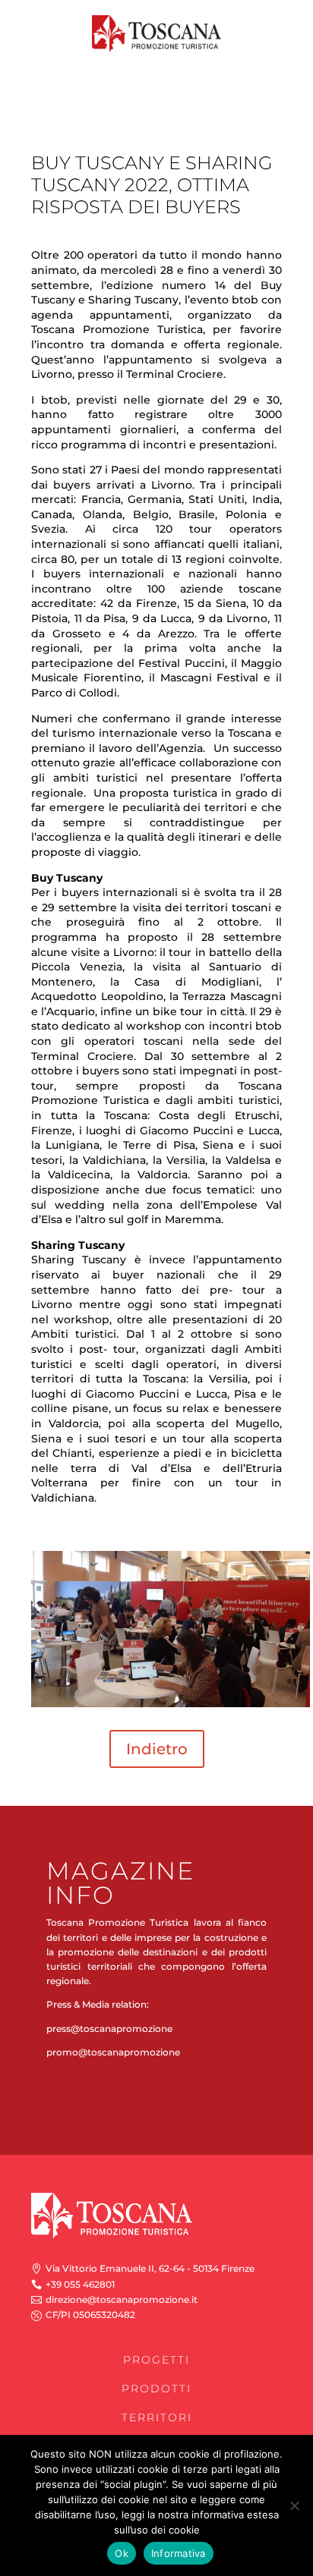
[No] (294, 2505)
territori (157, 2417)
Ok (122, 2553)
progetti (156, 2360)
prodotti (156, 2389)
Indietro (157, 1749)
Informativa (179, 2553)
